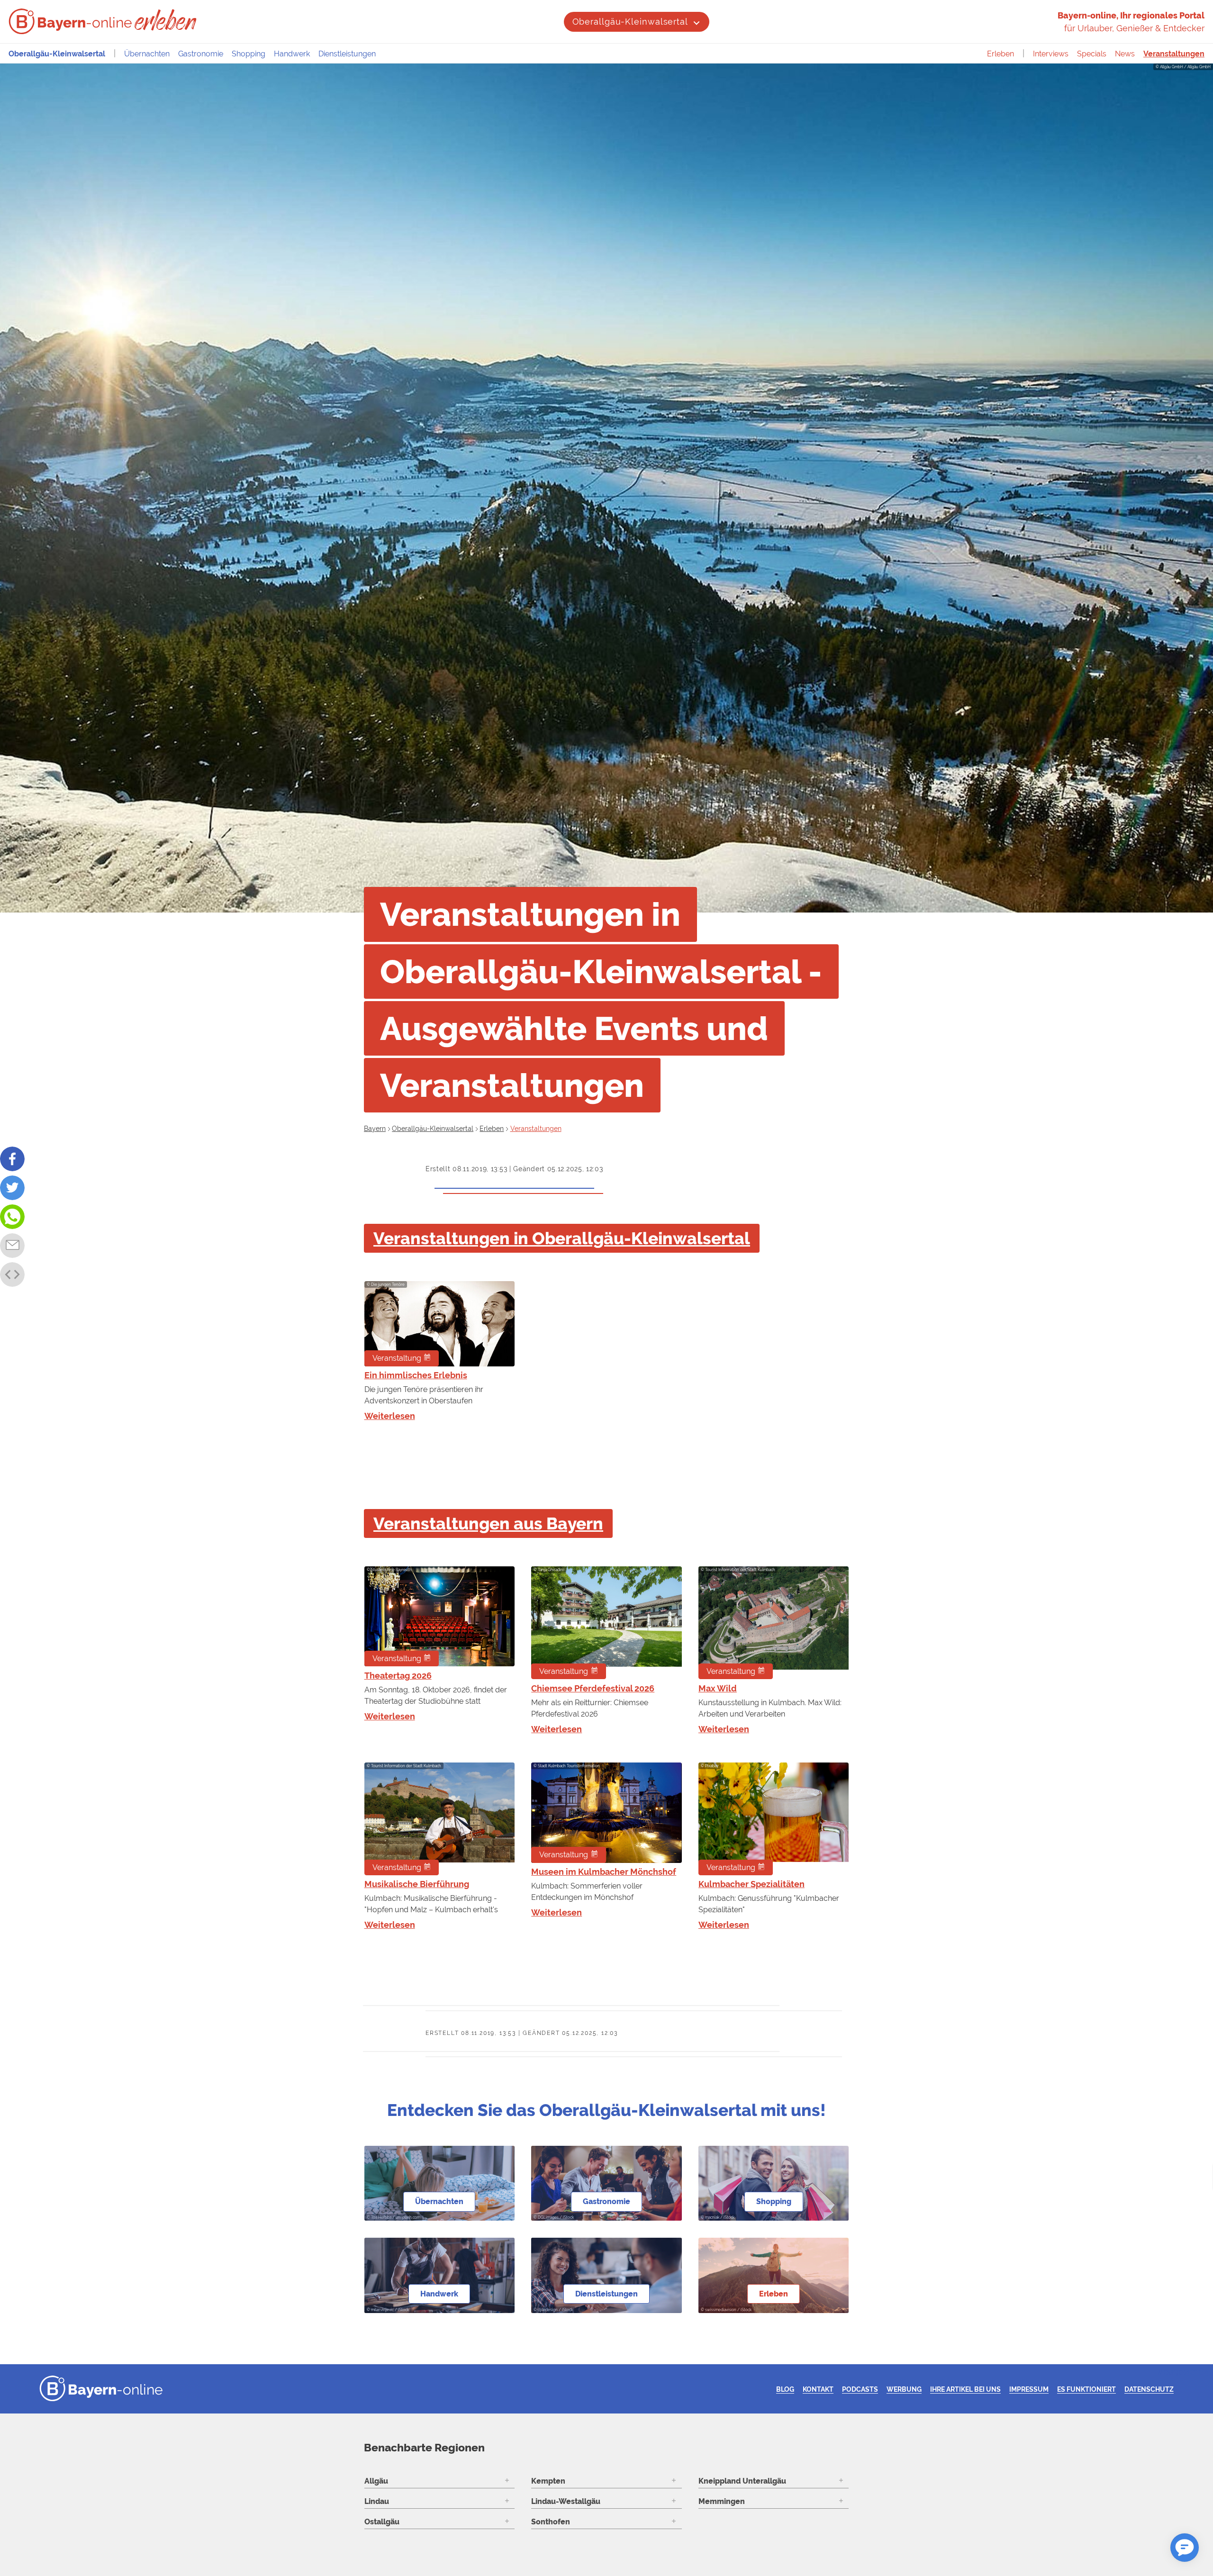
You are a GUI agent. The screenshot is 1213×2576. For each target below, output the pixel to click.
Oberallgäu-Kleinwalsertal (630, 22)
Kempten (548, 2481)
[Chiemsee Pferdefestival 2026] (606, 1623)
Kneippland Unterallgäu (742, 2481)
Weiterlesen (390, 1416)
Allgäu (376, 2481)
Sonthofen (551, 2522)
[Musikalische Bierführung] (439, 1819)
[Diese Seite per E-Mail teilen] (12, 1246)
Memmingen (722, 2501)
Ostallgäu (382, 2522)
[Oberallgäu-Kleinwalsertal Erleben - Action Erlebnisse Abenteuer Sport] (167, 20)
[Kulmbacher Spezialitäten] (774, 1819)
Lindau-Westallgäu (566, 2501)
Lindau (377, 2501)
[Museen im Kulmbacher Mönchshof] (606, 1813)
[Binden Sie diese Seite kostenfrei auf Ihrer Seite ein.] (12, 1274)
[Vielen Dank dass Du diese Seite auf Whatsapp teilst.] (12, 1217)
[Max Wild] (774, 1623)
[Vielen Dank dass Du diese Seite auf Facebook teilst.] (12, 1159)
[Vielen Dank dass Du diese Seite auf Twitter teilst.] (12, 1188)
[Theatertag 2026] (439, 1616)
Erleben (1000, 54)
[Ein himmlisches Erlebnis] (439, 1324)
